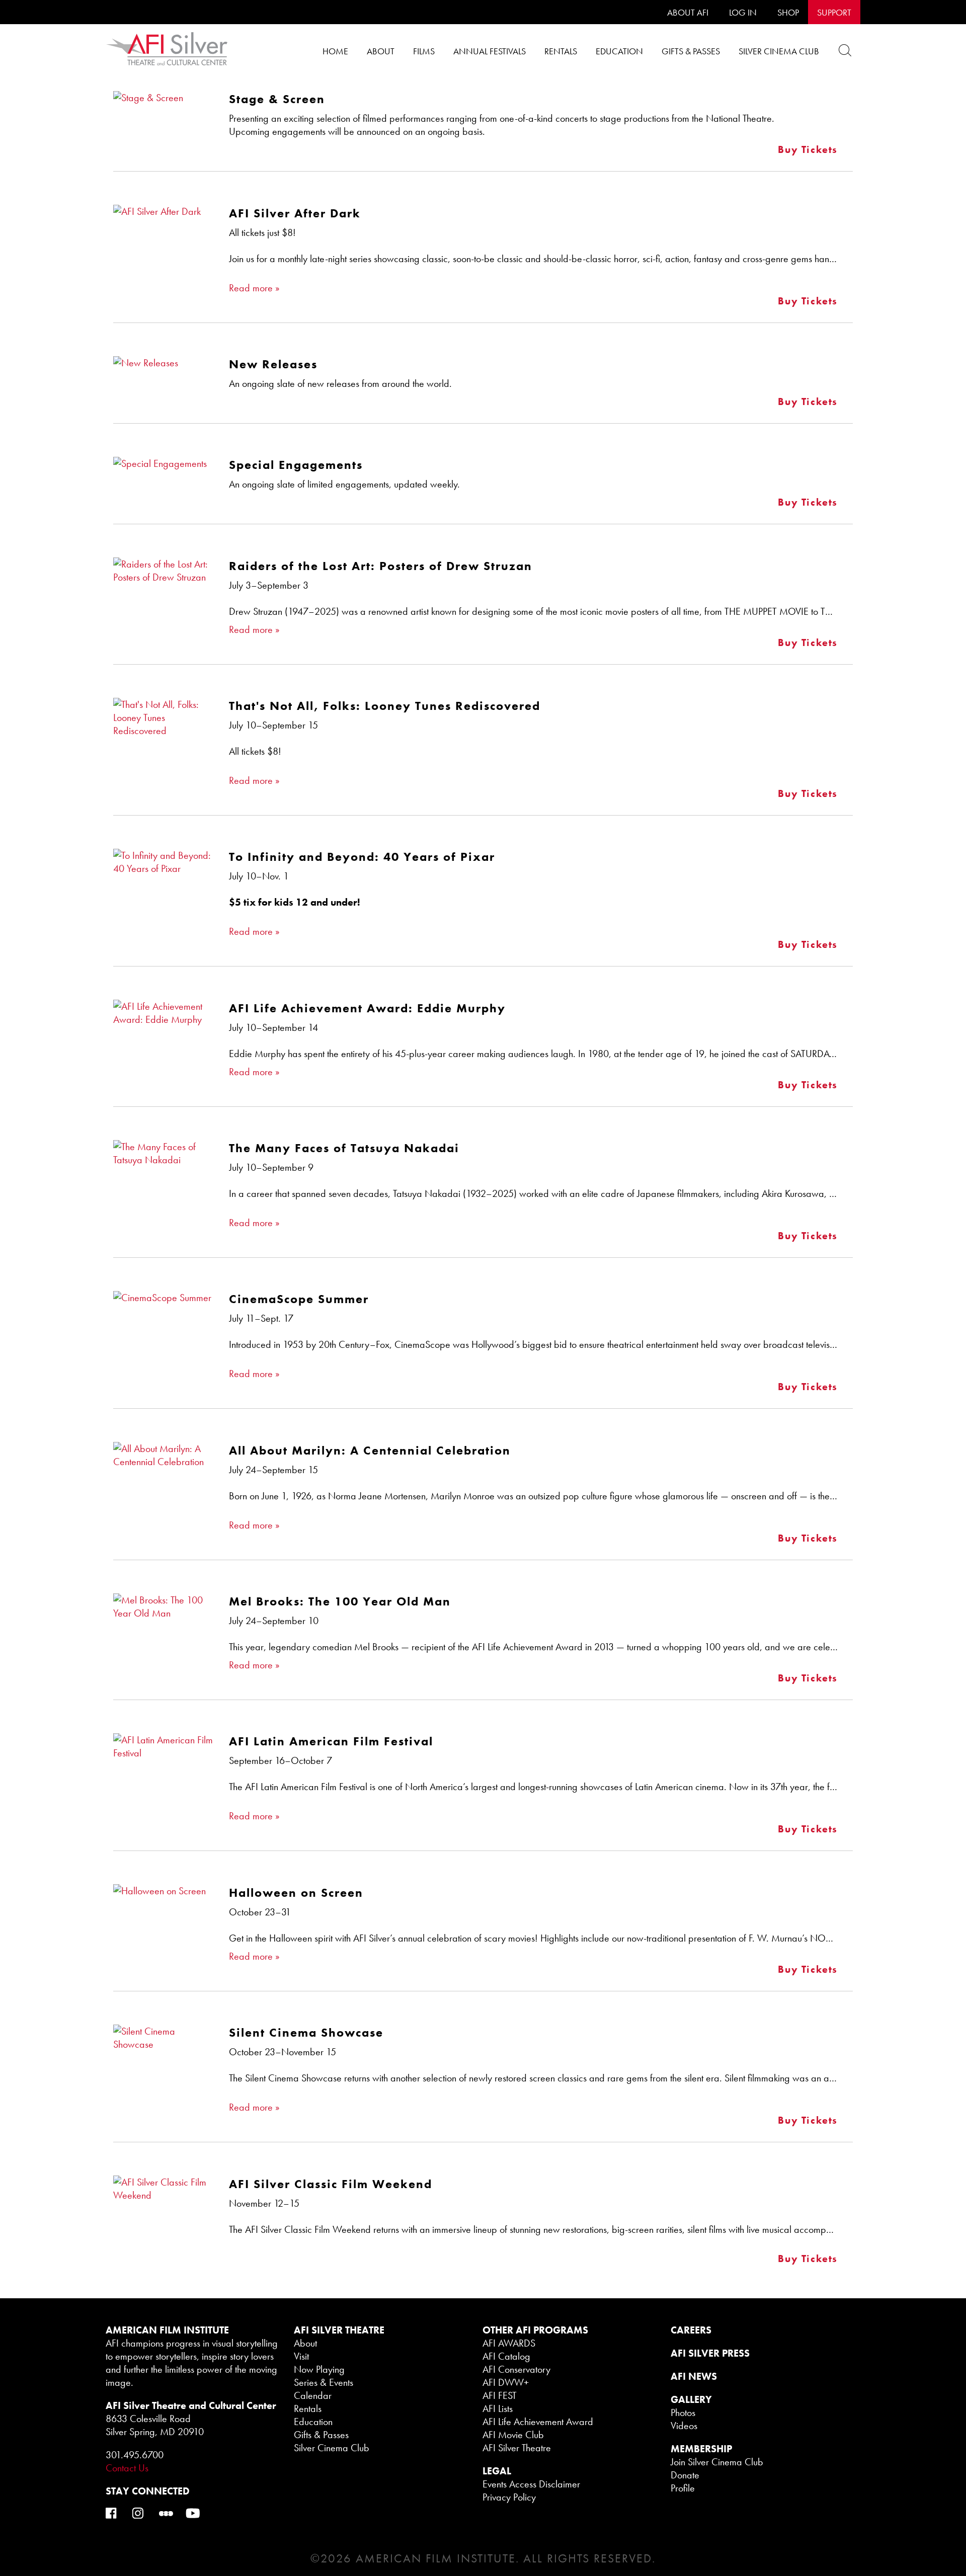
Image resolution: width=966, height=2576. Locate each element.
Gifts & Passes (691, 51)
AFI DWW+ (506, 2382)
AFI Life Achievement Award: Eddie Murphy (367, 1008)
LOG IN (743, 12)
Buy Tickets (808, 149)
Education (619, 51)
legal (497, 2471)
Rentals (561, 51)
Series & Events (324, 2382)
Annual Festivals (490, 51)
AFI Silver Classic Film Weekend (331, 2184)
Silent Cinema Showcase (306, 2032)
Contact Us (127, 2468)
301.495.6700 (135, 2455)
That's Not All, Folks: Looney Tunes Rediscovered (385, 706)
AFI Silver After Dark (295, 213)
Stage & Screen (277, 99)
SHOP (788, 12)
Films (424, 51)
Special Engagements (296, 465)
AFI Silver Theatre (517, 2448)
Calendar (313, 2395)
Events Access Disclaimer (531, 2484)
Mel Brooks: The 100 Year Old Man (340, 1601)
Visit (301, 2356)
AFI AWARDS (509, 2343)
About (381, 51)
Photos (683, 2412)
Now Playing (319, 2369)
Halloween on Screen (296, 1893)
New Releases (273, 364)
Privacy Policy (509, 2497)
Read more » (254, 288)
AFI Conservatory (516, 2369)
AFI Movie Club (513, 2435)
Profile (683, 2488)
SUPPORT (834, 12)
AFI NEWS (694, 2376)
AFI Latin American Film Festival (331, 1741)
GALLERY (691, 2399)
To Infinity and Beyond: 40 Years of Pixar (362, 857)
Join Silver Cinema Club (717, 2462)
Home (335, 51)
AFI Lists (498, 2408)
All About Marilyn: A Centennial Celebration (370, 1450)
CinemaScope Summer (299, 1299)
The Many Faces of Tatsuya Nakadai (344, 1148)
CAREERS (691, 2330)
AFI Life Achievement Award (538, 2422)
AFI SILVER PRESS (710, 2353)
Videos (684, 2426)
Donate (685, 2475)
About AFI (688, 12)
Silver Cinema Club (779, 51)
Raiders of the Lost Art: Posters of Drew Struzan (381, 566)
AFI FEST (500, 2395)
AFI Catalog (506, 2356)
